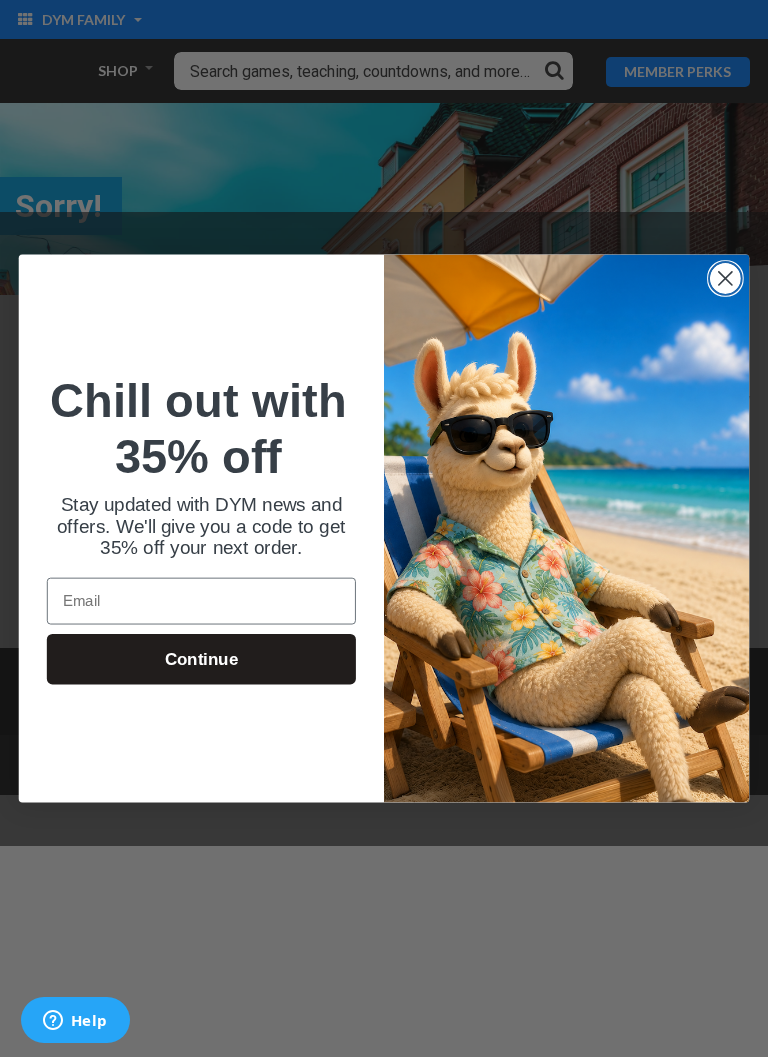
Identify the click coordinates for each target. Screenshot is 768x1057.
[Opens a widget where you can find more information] (75, 1022)
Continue (201, 659)
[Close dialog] (725, 278)
